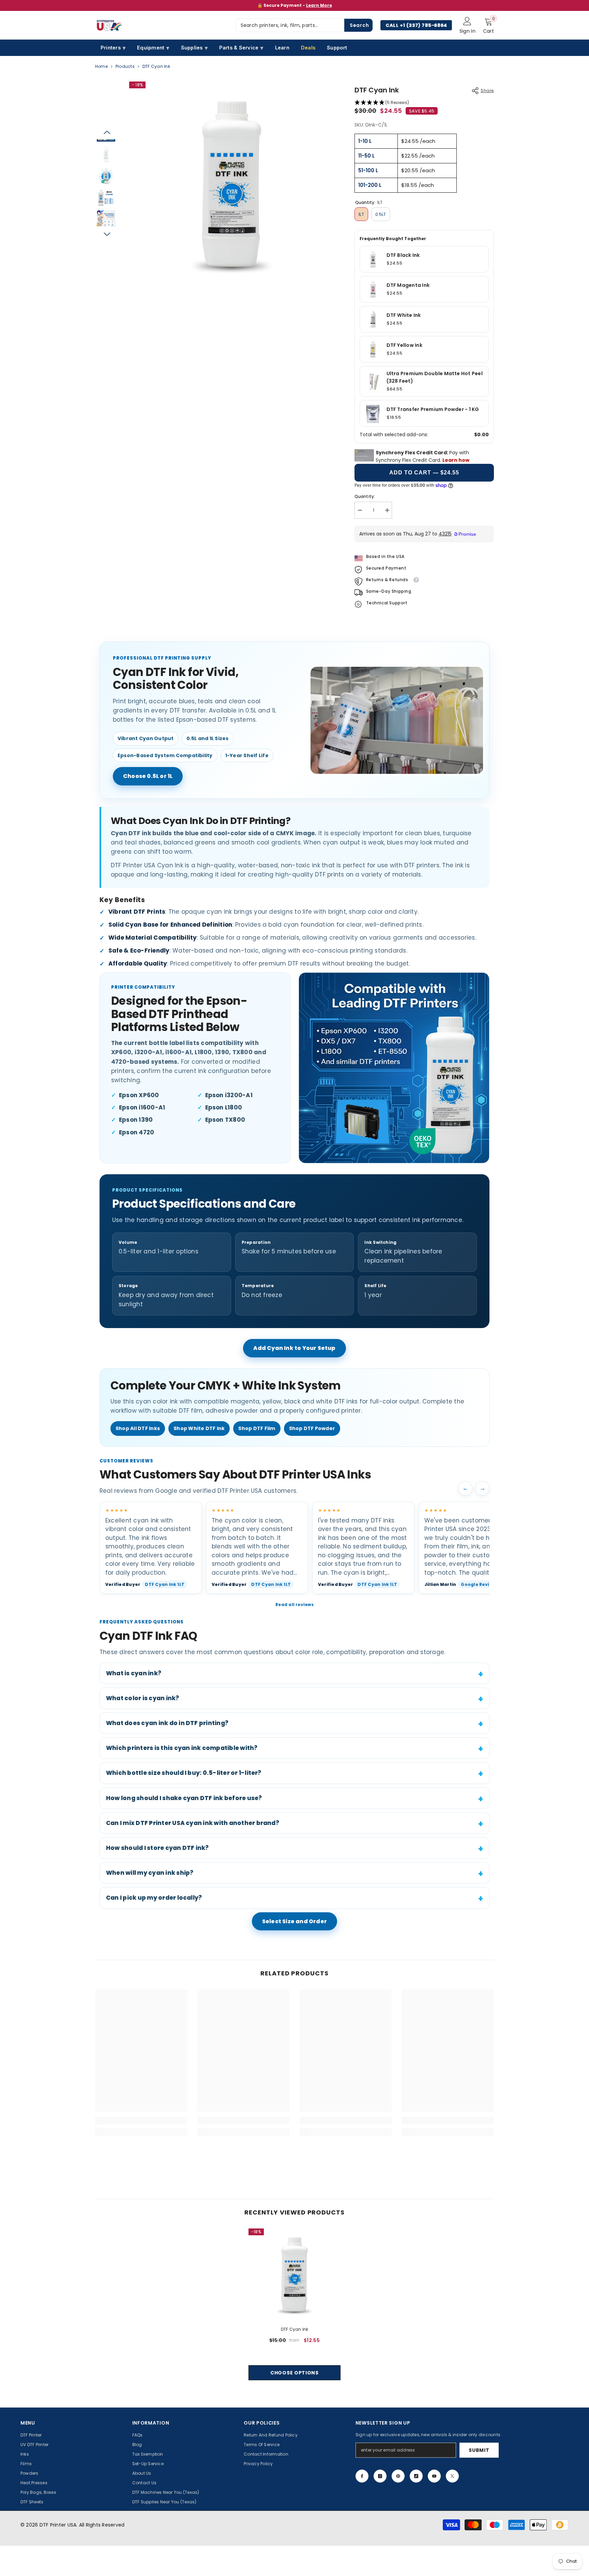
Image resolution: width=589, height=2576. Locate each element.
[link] (141, 2121)
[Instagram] (380, 2476)
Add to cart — (424, 473)
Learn (282, 48)
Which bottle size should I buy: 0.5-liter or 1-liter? (184, 1773)
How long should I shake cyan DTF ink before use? (184, 1798)
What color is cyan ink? (143, 1698)
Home (101, 66)
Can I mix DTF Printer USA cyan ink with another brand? (193, 1823)
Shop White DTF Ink (199, 1428)
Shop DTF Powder (312, 1428)
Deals (308, 48)
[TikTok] (416, 2476)
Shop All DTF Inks (138, 1428)
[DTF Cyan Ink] (294, 2275)
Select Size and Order (294, 1921)
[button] (107, 132)
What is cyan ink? (134, 1673)
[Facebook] (362, 2476)
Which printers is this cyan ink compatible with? (182, 1748)
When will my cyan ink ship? (150, 1873)
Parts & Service (241, 48)
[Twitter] (452, 2476)
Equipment (153, 48)
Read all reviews (294, 1605)
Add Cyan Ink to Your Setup (294, 1348)
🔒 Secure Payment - (295, 5)
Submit (479, 2450)
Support (337, 48)
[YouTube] (434, 2476)
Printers (113, 48)
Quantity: (365, 496)
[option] (294, 5)
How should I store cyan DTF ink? (157, 1848)
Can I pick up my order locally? (154, 1898)
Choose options (294, 2373)
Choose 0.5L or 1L (148, 776)
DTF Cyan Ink (295, 2329)
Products (125, 66)
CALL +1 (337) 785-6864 (416, 25)
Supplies (194, 48)
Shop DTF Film (257, 1428)
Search (359, 25)
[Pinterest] (398, 2476)
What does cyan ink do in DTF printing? (167, 1723)
